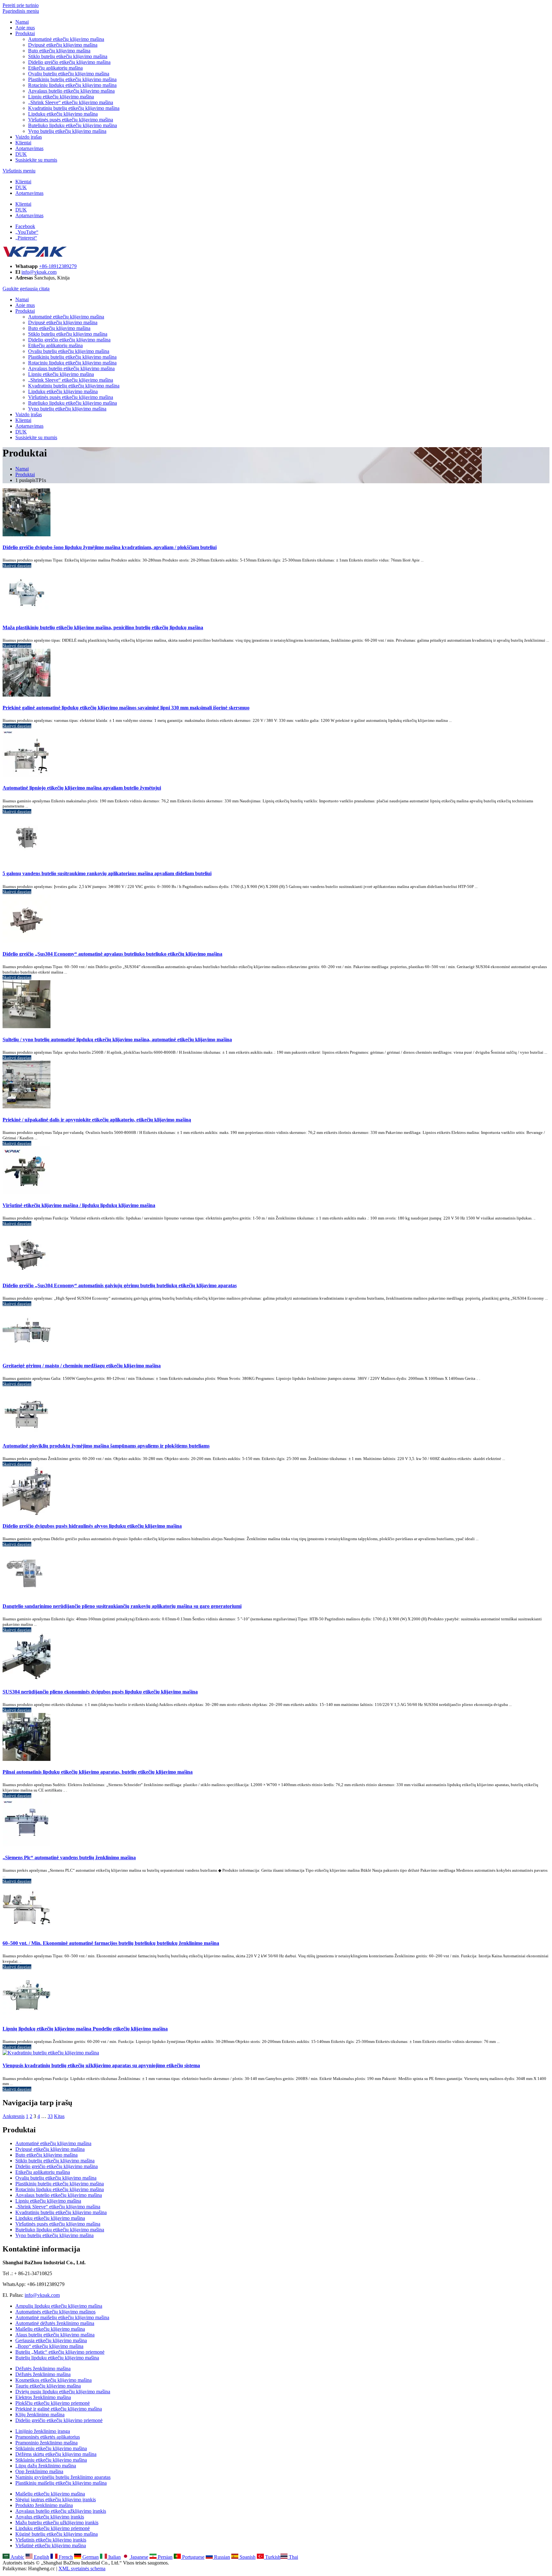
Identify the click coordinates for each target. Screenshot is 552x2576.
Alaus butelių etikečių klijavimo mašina (55, 2335)
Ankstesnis (14, 2116)
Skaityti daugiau (17, 566)
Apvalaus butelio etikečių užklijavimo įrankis (61, 2511)
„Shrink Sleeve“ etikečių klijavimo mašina (71, 102)
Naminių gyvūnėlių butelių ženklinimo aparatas (63, 2477)
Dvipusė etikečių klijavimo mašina (63, 45)
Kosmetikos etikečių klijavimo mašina (54, 2380)
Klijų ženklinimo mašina (40, 2415)
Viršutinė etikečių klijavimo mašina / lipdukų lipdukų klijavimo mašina (79, 1205)
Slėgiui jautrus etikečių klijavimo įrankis (56, 2500)
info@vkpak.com (39, 272)
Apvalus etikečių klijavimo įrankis (50, 2517)
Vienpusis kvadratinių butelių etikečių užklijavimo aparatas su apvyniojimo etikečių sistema (101, 2065)
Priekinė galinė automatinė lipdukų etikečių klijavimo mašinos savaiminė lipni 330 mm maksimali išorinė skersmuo (126, 708)
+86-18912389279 (58, 266)
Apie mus (25, 28)
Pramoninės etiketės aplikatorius (48, 2437)
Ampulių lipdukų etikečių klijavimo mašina (59, 2306)
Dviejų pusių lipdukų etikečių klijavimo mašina (63, 2392)
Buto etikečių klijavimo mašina (59, 51)
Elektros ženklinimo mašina (43, 2397)
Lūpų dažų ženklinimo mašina (46, 2466)
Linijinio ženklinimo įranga (43, 2431)
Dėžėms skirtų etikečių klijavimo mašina (56, 2454)
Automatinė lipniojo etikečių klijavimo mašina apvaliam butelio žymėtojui (82, 788)
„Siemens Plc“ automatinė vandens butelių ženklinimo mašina (69, 1857)
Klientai (23, 143)
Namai (22, 22)
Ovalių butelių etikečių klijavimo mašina (69, 74)
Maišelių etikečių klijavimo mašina (50, 2329)
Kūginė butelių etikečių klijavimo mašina (57, 2534)
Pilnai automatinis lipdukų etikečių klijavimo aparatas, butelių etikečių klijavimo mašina (98, 1772)
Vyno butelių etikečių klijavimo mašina (67, 131)
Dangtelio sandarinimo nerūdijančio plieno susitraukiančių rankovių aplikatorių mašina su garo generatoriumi (122, 1606)
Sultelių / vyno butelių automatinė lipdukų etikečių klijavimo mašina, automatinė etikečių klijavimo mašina (117, 1040)
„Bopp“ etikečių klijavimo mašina (49, 2346)
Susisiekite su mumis (36, 160)
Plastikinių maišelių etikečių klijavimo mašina (61, 2483)
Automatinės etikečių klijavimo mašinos (55, 2312)
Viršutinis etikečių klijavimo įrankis (51, 2540)
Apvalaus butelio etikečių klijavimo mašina (71, 91)
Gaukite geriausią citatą (26, 289)
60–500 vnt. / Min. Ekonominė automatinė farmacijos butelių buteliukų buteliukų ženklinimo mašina (111, 1943)
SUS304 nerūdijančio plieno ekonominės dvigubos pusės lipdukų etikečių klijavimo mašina (100, 1692)
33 (50, 2116)
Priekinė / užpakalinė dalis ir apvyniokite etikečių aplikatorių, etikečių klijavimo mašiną (97, 1120)
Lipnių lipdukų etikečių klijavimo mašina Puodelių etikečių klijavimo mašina (85, 2029)
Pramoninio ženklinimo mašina (46, 2443)
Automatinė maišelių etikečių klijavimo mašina (62, 2317)
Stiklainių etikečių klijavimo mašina (51, 2448)
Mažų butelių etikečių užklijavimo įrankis (57, 2522)
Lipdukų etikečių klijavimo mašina (63, 114)
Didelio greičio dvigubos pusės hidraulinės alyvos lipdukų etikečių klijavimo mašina (92, 1526)
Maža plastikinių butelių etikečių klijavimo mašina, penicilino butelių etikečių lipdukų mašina (103, 627)
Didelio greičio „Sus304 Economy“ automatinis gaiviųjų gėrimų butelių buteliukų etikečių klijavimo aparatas (120, 1285)
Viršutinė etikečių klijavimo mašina (51, 2545)
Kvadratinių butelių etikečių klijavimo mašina (74, 108)
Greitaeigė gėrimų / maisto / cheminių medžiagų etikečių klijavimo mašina (82, 1366)
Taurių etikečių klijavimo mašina (48, 2386)
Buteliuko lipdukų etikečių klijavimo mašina (73, 125)
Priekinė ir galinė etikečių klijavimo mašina (59, 2409)
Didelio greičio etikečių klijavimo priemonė (59, 2420)
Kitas (59, 2116)
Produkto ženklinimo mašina (44, 2505)
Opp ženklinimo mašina (39, 2471)
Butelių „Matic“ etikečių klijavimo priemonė (60, 2352)
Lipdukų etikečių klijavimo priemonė (53, 2528)
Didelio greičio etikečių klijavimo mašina (69, 62)
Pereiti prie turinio (21, 5)
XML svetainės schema (82, 2568)
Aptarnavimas (29, 148)
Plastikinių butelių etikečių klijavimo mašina (72, 79)
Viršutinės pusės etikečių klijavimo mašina (71, 120)
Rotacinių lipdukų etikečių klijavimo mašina (72, 85)
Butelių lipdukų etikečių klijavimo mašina (57, 2358)
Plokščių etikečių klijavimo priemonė (53, 2403)
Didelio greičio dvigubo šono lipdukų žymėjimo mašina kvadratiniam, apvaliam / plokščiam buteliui (110, 547)
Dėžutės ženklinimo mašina (43, 2369)
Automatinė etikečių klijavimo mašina (66, 39)
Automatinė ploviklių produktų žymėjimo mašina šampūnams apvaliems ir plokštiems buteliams (106, 1446)
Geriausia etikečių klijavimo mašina (51, 2340)
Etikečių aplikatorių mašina (55, 68)
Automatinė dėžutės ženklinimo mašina (55, 2323)
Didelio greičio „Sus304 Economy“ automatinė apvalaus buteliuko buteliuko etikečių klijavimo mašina (112, 954)
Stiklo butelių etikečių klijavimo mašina (68, 56)
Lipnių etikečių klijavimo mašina (61, 97)
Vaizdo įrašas (29, 137)
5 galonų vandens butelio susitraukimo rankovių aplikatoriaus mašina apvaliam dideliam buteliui (107, 873)
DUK (21, 154)
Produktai (25, 33)
